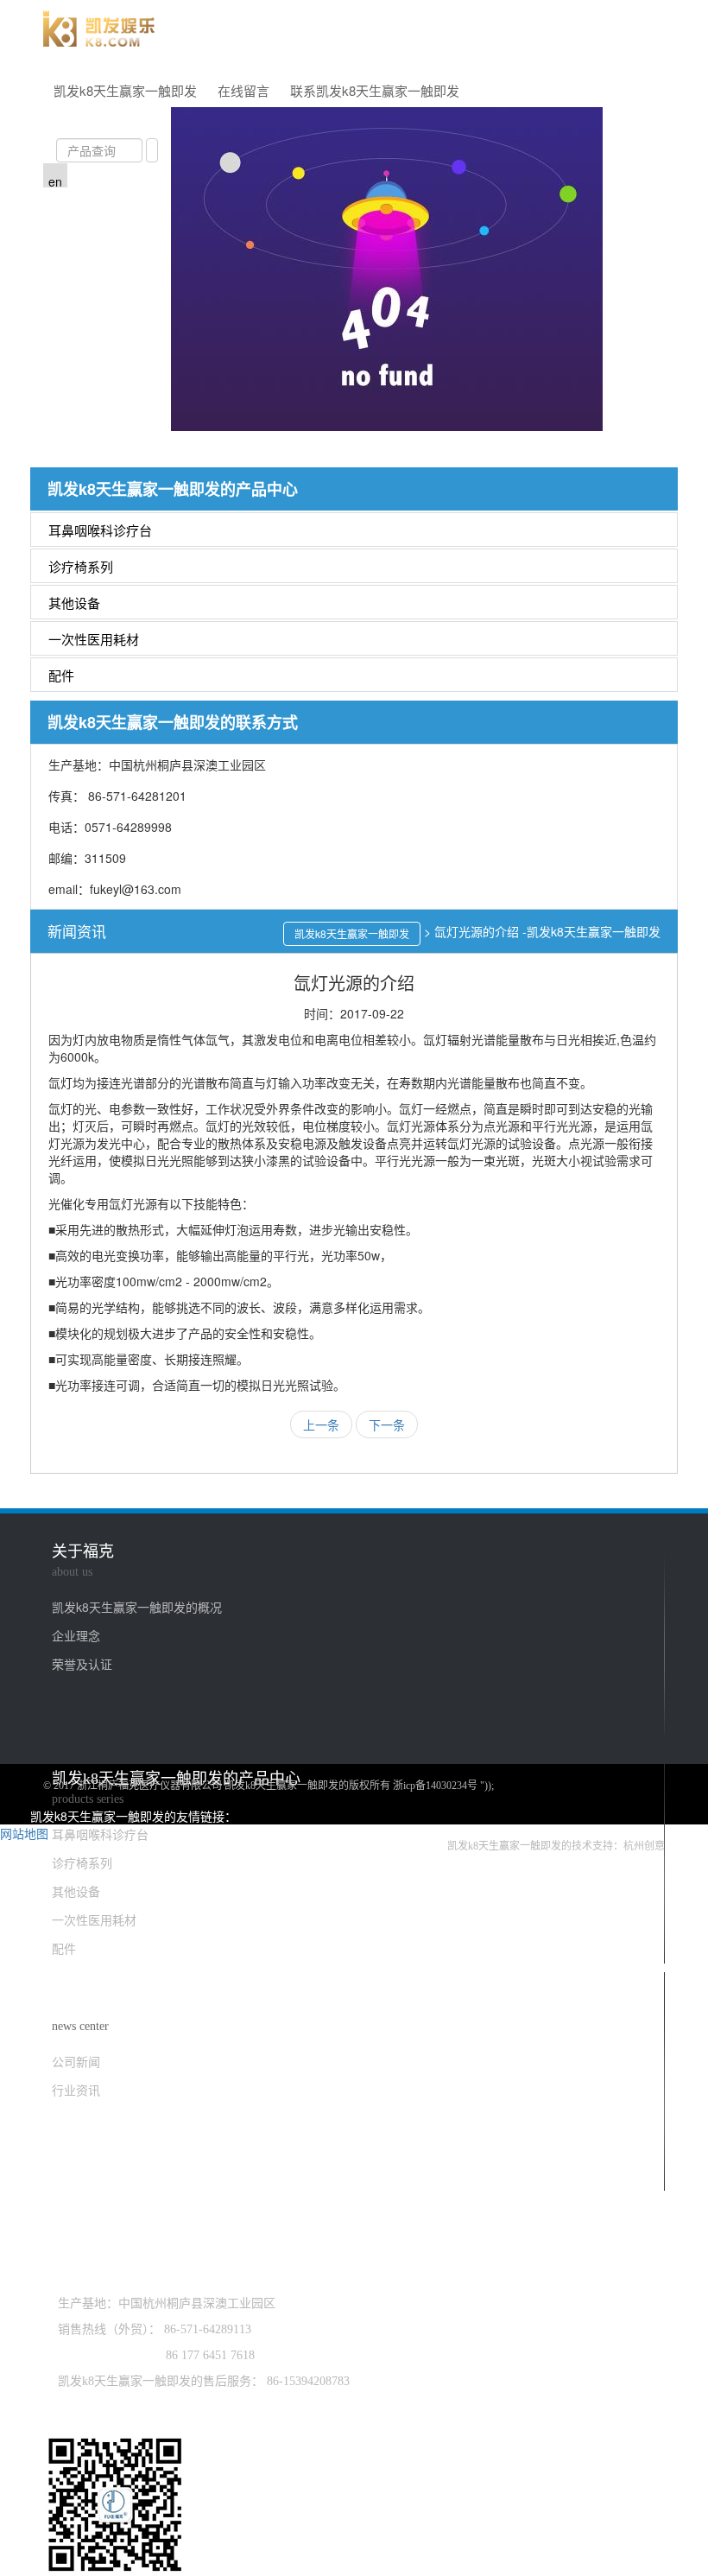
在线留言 (243, 90)
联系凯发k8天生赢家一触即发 (375, 90)
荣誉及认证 (82, 1664)
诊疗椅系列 (81, 566)
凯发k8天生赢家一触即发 (125, 90)
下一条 (387, 1424)
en (55, 181)
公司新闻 (76, 2061)
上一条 (321, 1424)
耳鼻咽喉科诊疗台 (100, 530)
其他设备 (74, 603)
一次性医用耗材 (94, 639)
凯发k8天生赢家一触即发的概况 (137, 1607)
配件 (61, 675)
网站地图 (24, 1833)
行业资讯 (76, 2090)
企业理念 (76, 1635)
